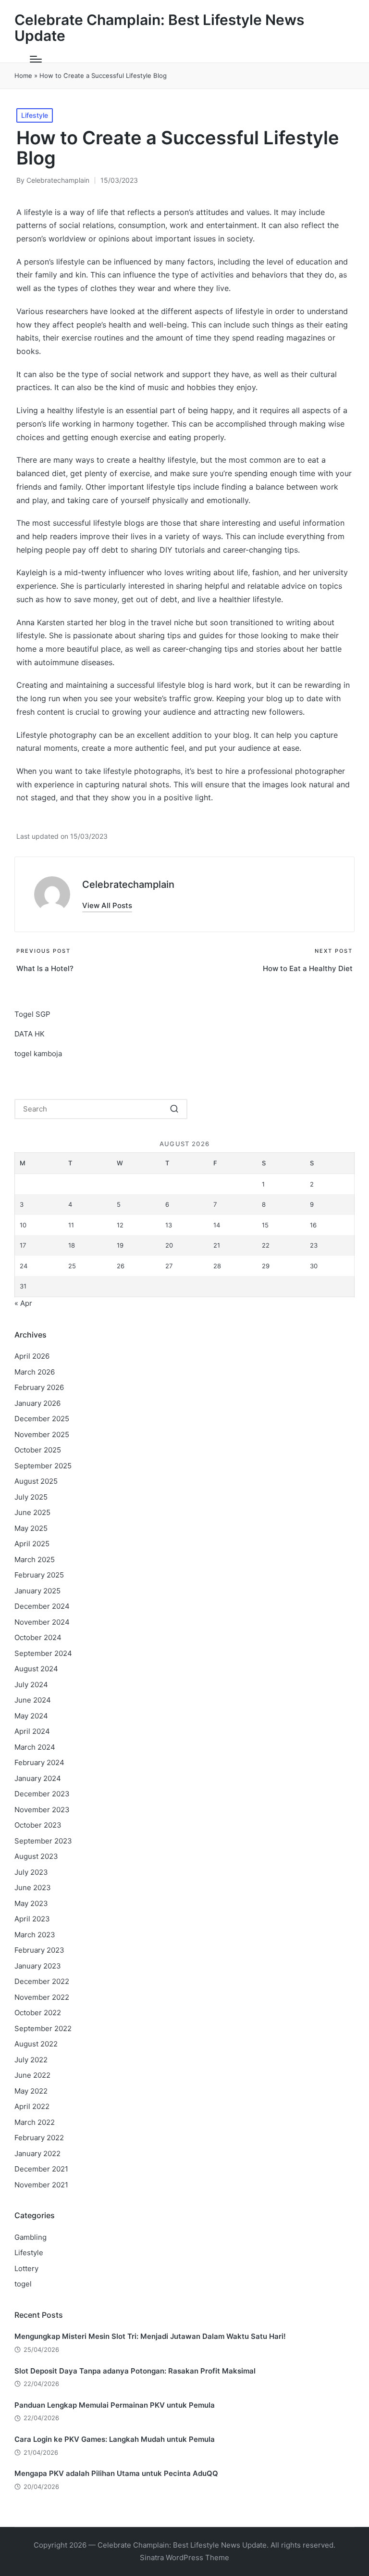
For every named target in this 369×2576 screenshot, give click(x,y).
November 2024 (42, 1622)
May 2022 (31, 2091)
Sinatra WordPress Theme (184, 2557)
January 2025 (37, 1591)
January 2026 (37, 1403)
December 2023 (42, 1794)
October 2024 (38, 1637)
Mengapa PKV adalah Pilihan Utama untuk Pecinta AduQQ (116, 2473)
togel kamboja (38, 1054)
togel (23, 2284)
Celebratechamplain (128, 884)
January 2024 (38, 1778)
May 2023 (31, 1903)
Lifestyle (35, 115)
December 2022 (42, 1981)
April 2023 (32, 1919)
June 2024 (33, 1700)
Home (23, 76)
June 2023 (33, 1888)
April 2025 (32, 1544)
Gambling (31, 2237)
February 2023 (39, 1950)
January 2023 (38, 1966)
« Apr (23, 1303)
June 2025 (32, 1512)
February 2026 (39, 1387)
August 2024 (36, 1669)
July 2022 (31, 2060)
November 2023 (42, 1810)
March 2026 (35, 1372)
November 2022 (42, 1997)
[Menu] (36, 59)
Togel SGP (32, 1014)
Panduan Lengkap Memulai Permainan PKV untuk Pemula (115, 2405)
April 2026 (32, 1356)
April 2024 (32, 1731)
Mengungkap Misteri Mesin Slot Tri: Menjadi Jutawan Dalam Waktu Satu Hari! (150, 2336)
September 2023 (43, 1841)
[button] (107, 905)
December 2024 (42, 1606)
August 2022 (36, 2044)
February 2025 (39, 1575)
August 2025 (36, 1481)
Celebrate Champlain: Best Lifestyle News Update (159, 28)
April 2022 (32, 2106)
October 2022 (38, 2013)
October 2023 (38, 1825)
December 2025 (42, 1419)
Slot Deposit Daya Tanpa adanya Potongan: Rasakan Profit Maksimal (135, 2371)
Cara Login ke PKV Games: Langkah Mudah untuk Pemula (115, 2439)
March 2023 (35, 1935)
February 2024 (39, 1762)
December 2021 (41, 2169)
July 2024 (31, 1685)
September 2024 (43, 1653)
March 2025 (35, 1559)
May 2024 (31, 1716)
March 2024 (35, 1747)
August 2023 (36, 1856)
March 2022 (35, 2122)
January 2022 (37, 2153)
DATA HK (30, 1034)
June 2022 (32, 2075)
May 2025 (31, 1528)
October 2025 (38, 1450)
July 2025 (31, 1497)
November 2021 (41, 2185)
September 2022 (43, 2028)
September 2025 (43, 1466)
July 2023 (31, 1872)
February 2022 (39, 2138)
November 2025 (42, 1434)
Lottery (26, 2268)
